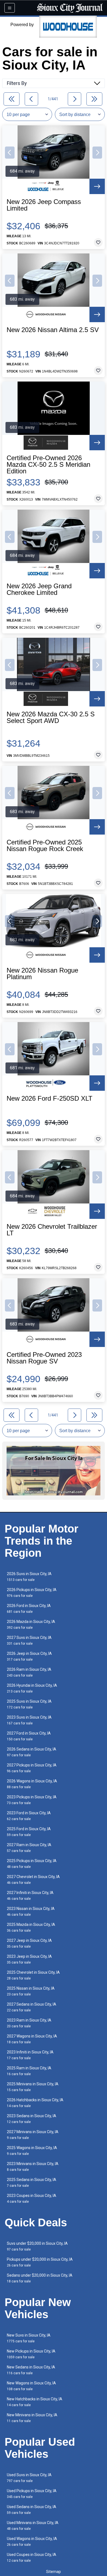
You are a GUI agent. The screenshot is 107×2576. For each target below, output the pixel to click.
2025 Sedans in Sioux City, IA (32, 2182)
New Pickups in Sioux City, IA (31, 2354)
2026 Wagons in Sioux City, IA (32, 1784)
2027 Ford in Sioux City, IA (29, 1736)
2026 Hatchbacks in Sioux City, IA (35, 2103)
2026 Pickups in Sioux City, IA (32, 1593)
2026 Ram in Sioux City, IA (29, 1672)
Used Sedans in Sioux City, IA (32, 2510)
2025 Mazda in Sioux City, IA (31, 1927)
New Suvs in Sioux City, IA (29, 2338)
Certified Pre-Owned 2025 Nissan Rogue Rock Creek (45, 846)
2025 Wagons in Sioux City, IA (32, 2151)
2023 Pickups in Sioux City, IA (32, 1800)
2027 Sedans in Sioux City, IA (32, 2007)
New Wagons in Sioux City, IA (31, 2386)
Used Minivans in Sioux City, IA (33, 2526)
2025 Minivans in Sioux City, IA (33, 2087)
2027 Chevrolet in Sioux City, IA (33, 1880)
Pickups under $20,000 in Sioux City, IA (40, 2262)
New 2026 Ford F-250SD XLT (50, 1098)
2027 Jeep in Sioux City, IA (29, 1943)
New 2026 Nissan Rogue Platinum (42, 974)
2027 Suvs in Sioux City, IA (29, 1640)
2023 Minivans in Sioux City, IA (33, 2167)
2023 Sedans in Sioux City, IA (32, 2119)
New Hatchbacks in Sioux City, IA (35, 2402)
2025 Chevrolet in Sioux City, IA (33, 1975)
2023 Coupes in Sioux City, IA (32, 2198)
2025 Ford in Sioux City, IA (29, 1832)
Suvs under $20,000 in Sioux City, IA (37, 2246)
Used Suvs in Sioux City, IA (29, 2478)
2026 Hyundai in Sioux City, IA (32, 1688)
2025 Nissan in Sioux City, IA (31, 1991)
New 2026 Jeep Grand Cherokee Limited (39, 589)
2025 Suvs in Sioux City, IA (29, 1704)
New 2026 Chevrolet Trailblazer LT (52, 1230)
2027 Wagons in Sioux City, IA (32, 2039)
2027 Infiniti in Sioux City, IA (30, 1896)
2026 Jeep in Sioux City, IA (29, 1656)
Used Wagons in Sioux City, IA (32, 2542)
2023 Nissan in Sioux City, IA (31, 1911)
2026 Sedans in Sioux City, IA (32, 1752)
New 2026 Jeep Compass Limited (44, 205)
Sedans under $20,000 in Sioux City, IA (40, 2278)
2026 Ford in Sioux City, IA (29, 1609)
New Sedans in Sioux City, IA (31, 2370)
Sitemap (54, 2572)
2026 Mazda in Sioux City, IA (31, 1624)
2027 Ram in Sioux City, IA (29, 1848)
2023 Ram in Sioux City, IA (29, 2023)
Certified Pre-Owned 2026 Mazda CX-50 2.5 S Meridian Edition (48, 465)
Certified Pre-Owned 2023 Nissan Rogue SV (44, 1358)
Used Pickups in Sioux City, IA (32, 2494)
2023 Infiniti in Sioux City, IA (30, 2055)
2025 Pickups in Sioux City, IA (32, 1864)
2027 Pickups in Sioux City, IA (32, 1768)
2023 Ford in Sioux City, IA (29, 1816)
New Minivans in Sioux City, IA (32, 2418)
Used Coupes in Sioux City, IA (32, 2557)
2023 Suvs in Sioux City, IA (29, 1720)
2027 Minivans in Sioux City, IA (33, 2135)
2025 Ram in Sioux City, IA (29, 2071)
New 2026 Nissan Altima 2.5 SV (53, 330)
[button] (10, 153)
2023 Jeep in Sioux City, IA (29, 1959)
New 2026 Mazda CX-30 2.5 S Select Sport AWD (51, 717)
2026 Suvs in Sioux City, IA (29, 1577)
